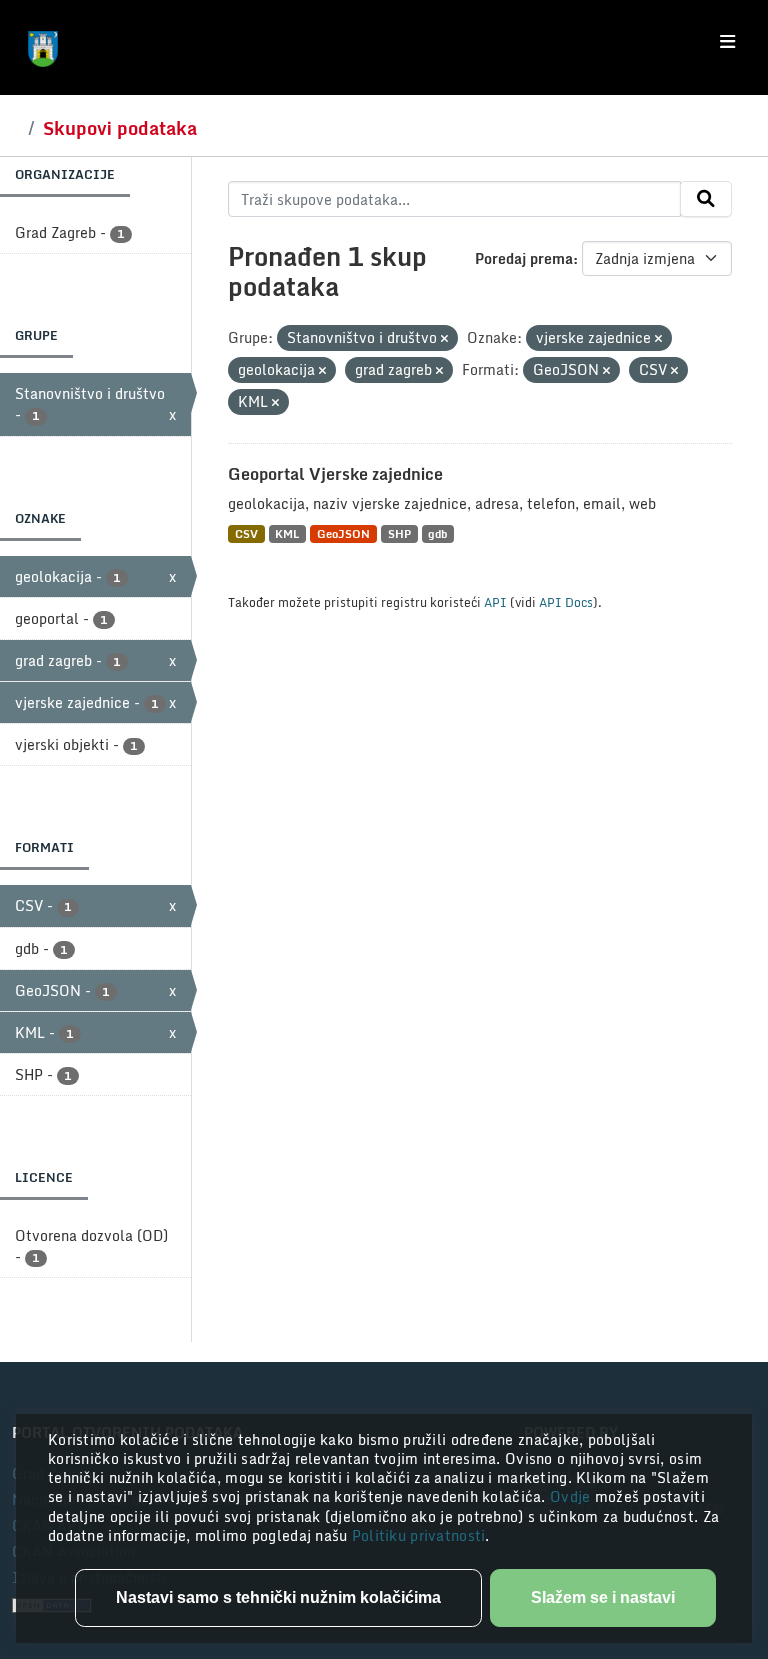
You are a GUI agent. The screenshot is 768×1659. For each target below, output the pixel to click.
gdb (437, 533)
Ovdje (572, 1496)
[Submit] (706, 199)
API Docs (566, 602)
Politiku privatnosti (419, 1535)
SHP (399, 533)
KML (287, 533)
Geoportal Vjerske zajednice (335, 474)
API (495, 602)
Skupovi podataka (120, 128)
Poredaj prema (524, 258)
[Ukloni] (444, 339)
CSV (246, 533)
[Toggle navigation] (727, 42)
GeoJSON (343, 533)
